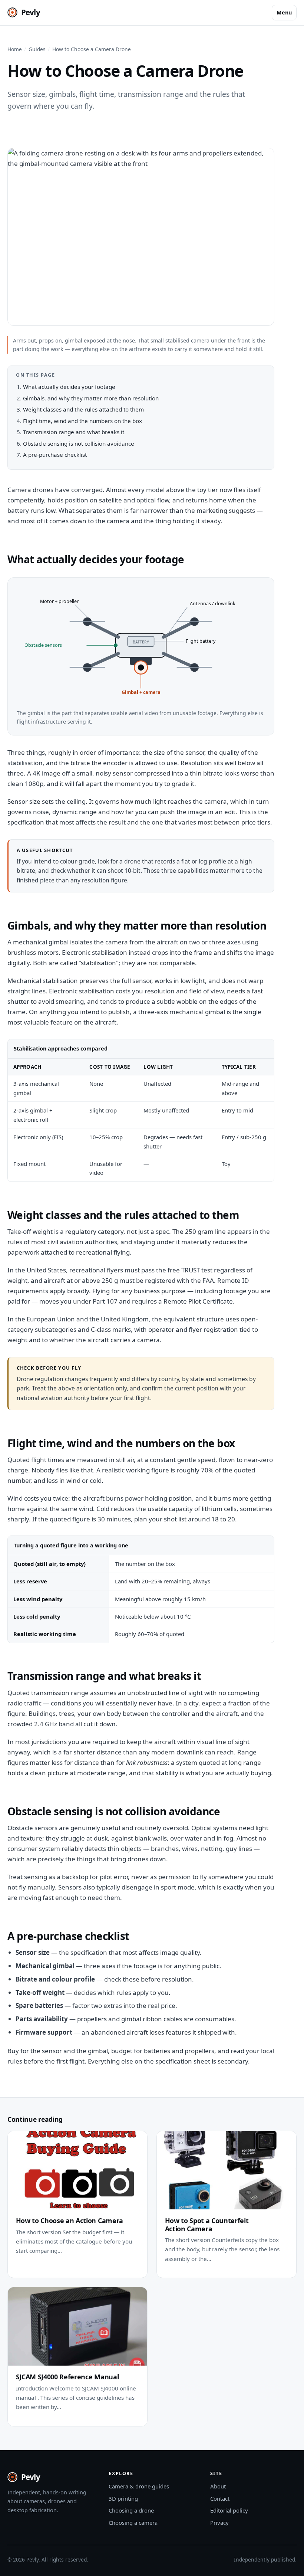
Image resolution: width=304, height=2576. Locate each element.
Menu (284, 12)
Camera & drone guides (139, 2486)
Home (15, 49)
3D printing (123, 2498)
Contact (220, 2498)
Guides (37, 49)
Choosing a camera (133, 2523)
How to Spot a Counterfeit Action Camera (207, 2225)
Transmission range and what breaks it (74, 432)
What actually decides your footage (69, 387)
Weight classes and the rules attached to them (83, 409)
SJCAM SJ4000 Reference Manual (67, 2377)
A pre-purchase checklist (55, 455)
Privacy (219, 2523)
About (218, 2486)
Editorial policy (229, 2510)
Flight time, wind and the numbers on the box (82, 421)
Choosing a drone (131, 2510)
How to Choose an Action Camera (70, 2221)
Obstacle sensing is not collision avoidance (79, 443)
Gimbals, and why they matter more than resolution (91, 398)
